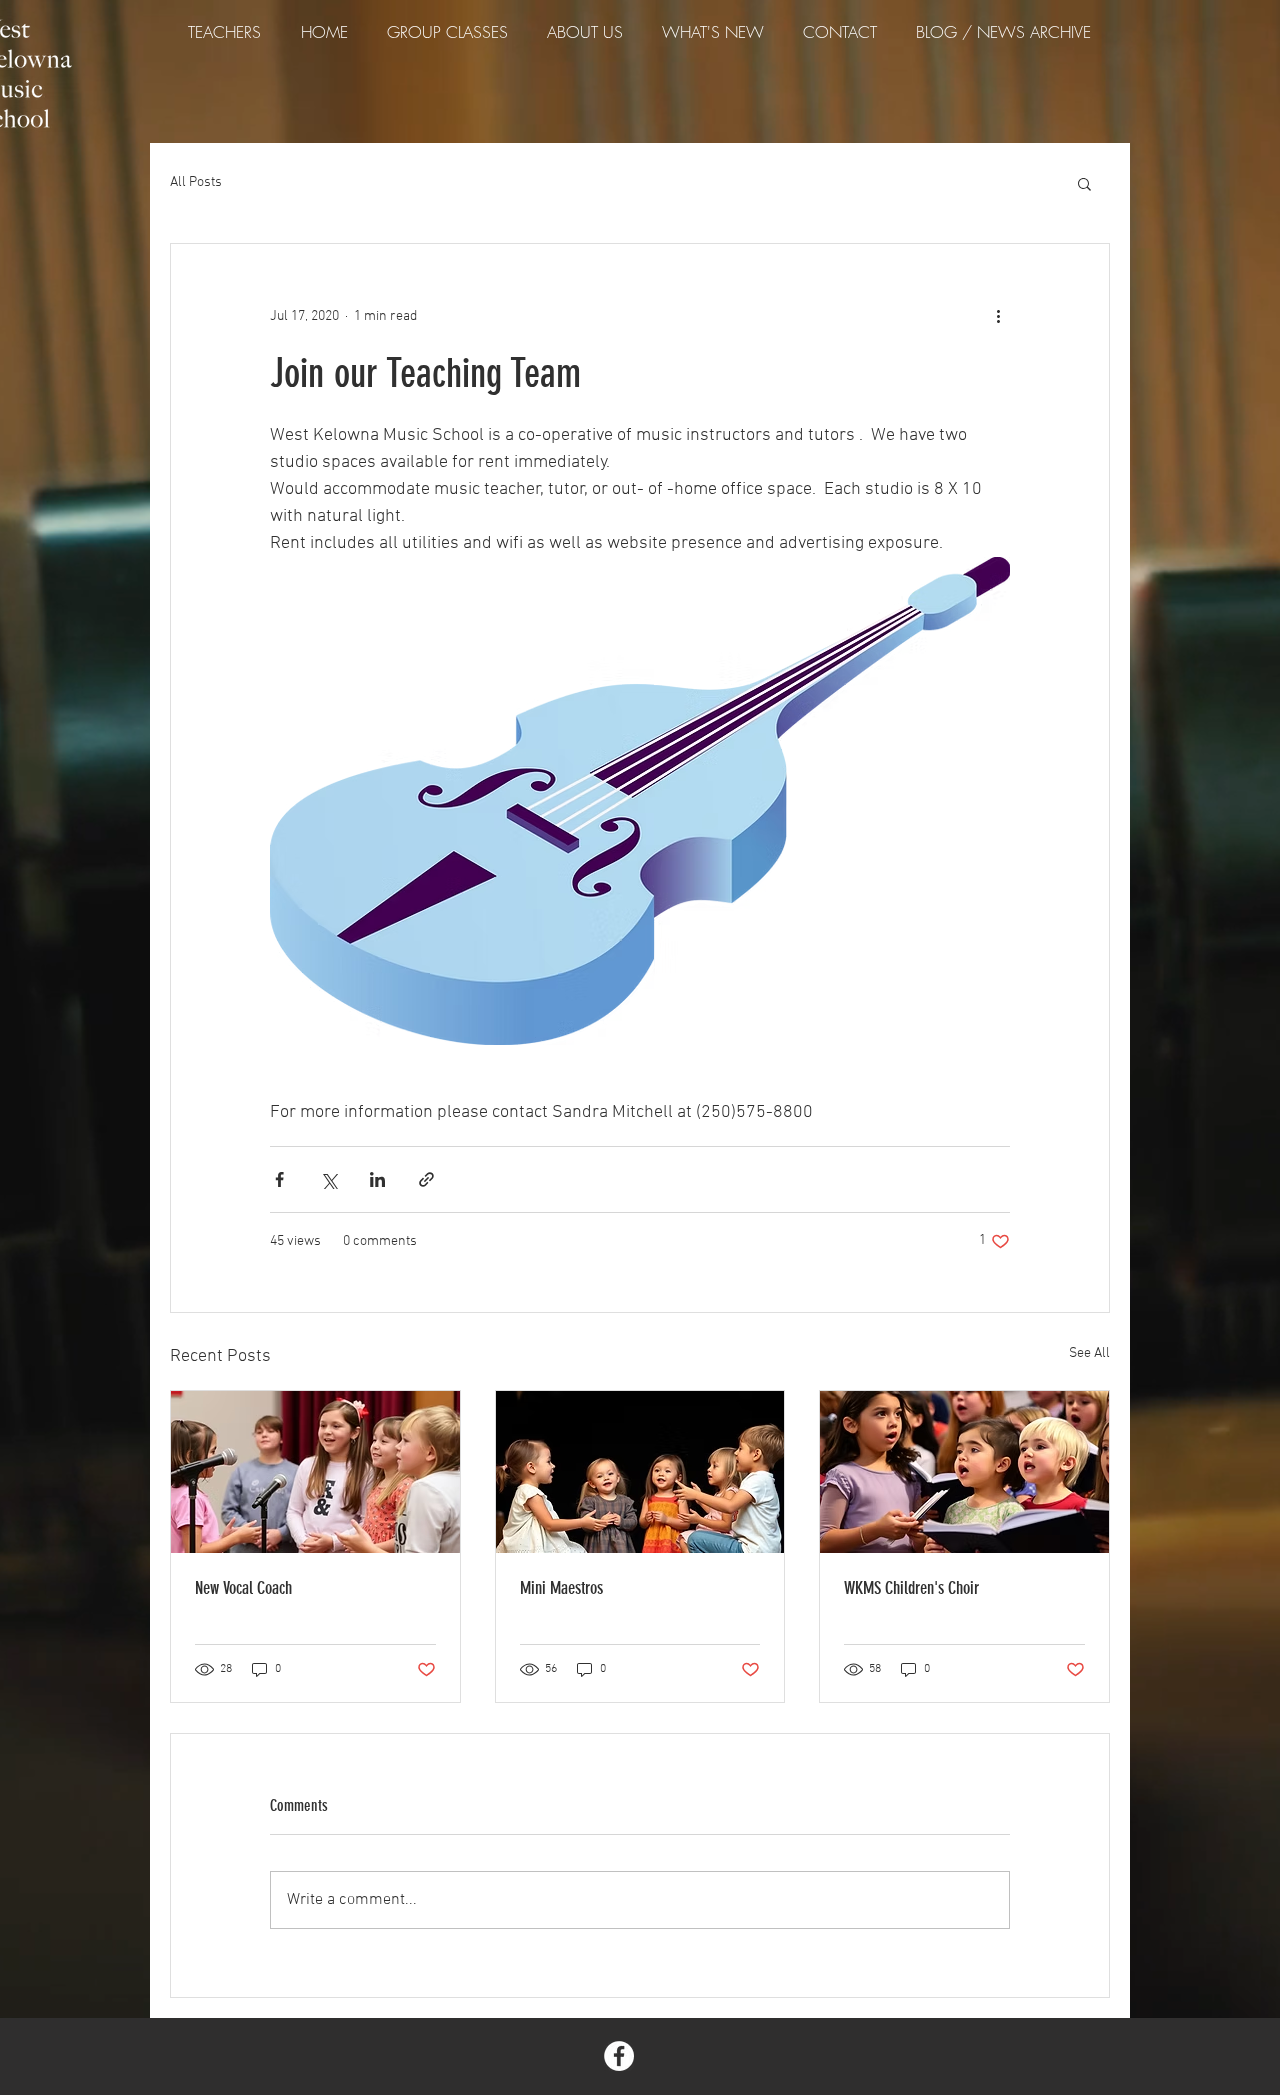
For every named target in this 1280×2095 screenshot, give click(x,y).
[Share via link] (426, 1179)
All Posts (196, 182)
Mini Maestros (561, 1588)
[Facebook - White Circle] (619, 2056)
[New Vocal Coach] (315, 1472)
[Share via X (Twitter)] (328, 1179)
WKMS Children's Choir (911, 1588)
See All (1089, 1353)
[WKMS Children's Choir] (964, 1472)
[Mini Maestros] (640, 1472)
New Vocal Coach (243, 1588)
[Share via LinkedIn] (377, 1179)
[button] (1084, 183)
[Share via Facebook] (279, 1179)
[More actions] (998, 316)
